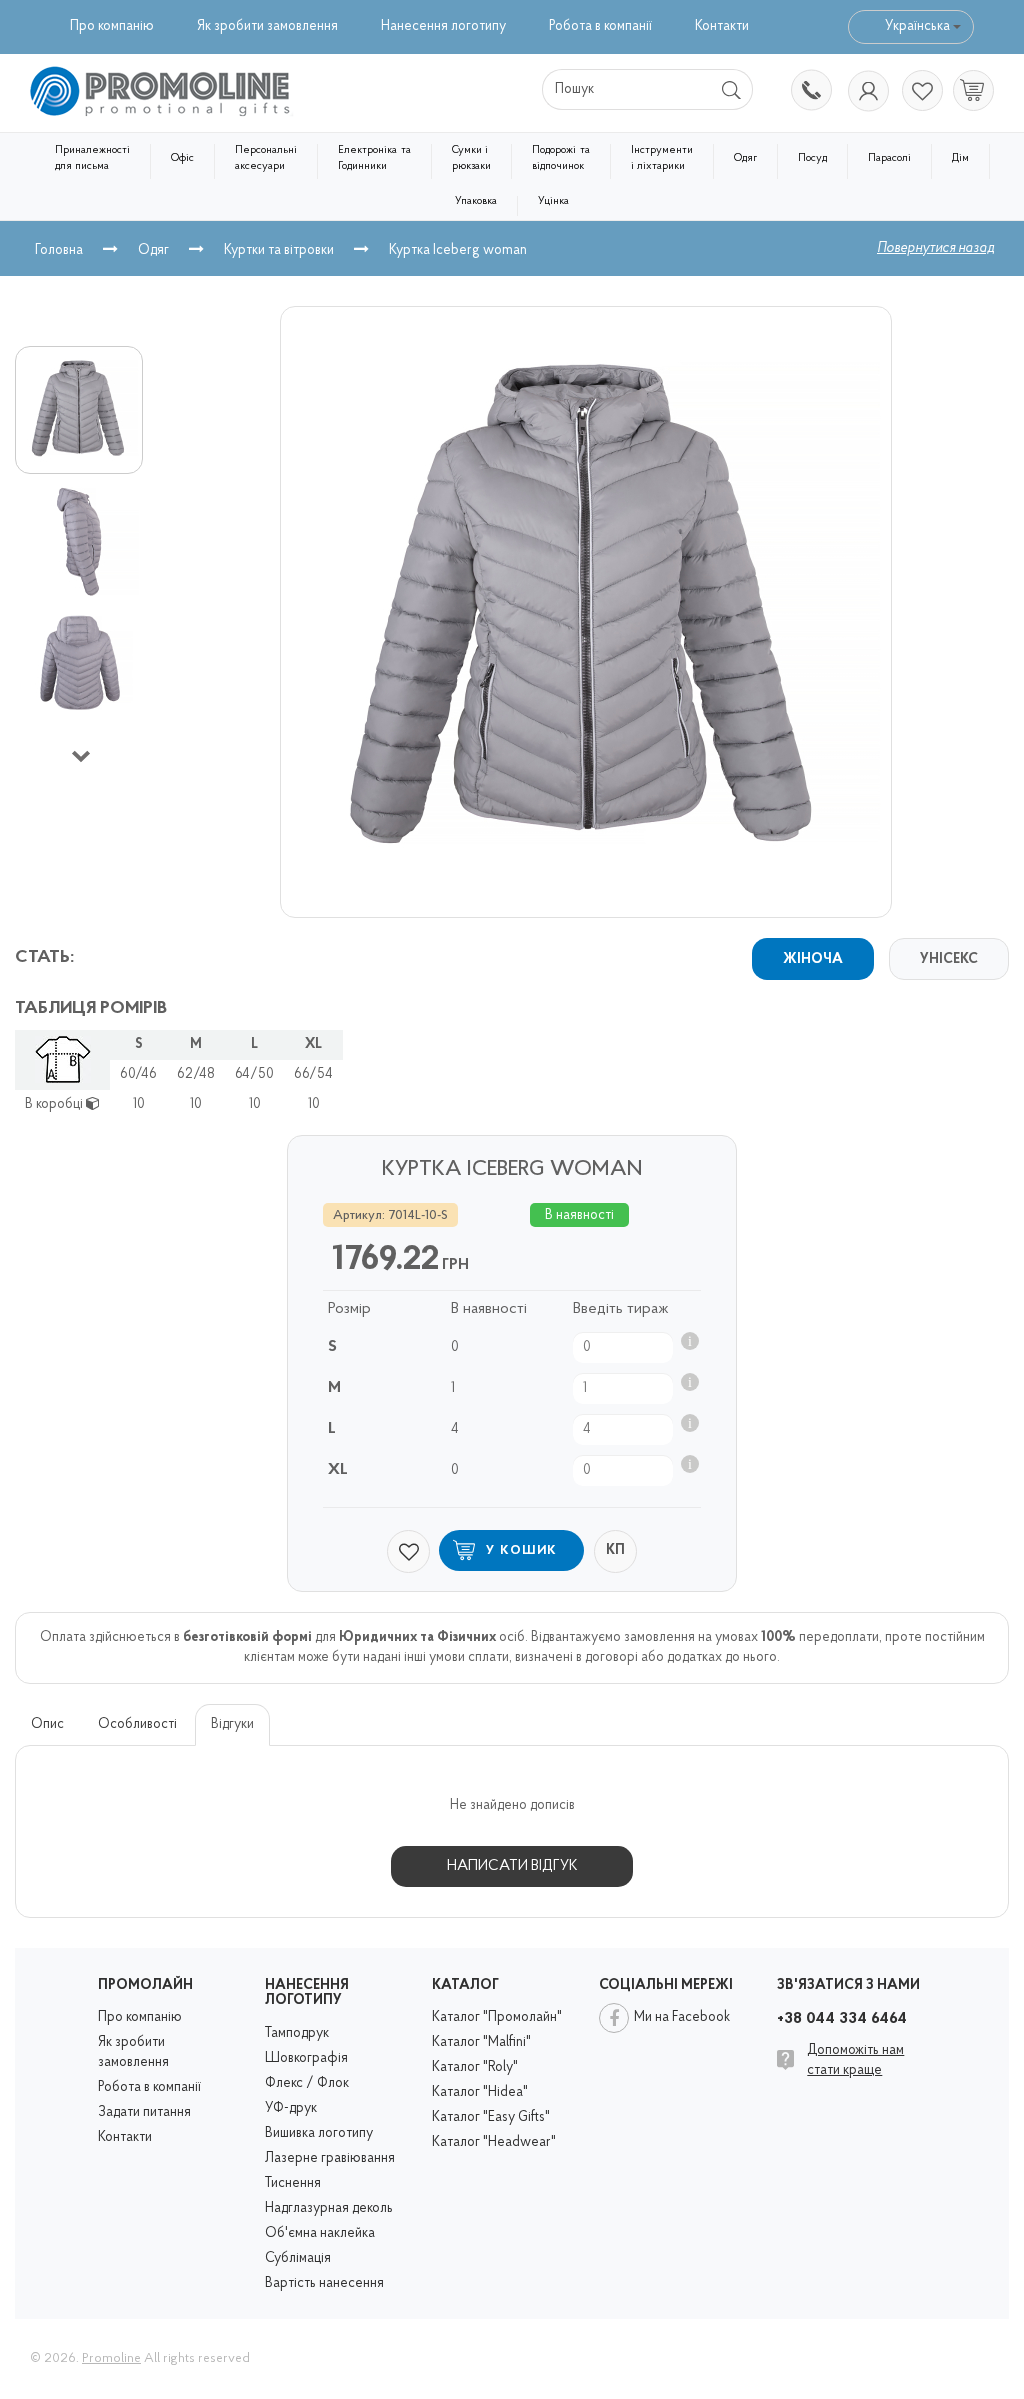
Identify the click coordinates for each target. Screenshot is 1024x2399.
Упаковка (476, 201)
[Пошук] (732, 89)
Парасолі (889, 158)
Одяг (745, 158)
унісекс (949, 959)
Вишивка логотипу (319, 2133)
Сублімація (298, 2258)
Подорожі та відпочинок (561, 158)
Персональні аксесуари (266, 158)
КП (615, 1550)
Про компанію (112, 26)
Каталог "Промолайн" (497, 2017)
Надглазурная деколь (329, 2208)
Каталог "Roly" (475, 2067)
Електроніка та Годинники (374, 158)
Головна (59, 250)
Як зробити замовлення (267, 26)
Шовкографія (306, 2058)
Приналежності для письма (92, 158)
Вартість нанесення (324, 2283)
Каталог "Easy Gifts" (491, 2117)
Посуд (812, 158)
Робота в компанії (600, 26)
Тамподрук (297, 2033)
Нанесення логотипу (443, 26)
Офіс (182, 158)
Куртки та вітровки (279, 250)
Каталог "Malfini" (481, 2042)
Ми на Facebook (682, 2017)
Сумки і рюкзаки (471, 158)
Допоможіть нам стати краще (855, 2060)
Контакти (722, 26)
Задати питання (144, 2112)
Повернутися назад (935, 248)
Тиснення (293, 2183)
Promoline (111, 2358)
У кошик (522, 1550)
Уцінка (553, 201)
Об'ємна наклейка (320, 2233)
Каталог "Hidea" (480, 2092)
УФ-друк (291, 2108)
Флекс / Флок (307, 2083)
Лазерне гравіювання (330, 2158)
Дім (960, 158)
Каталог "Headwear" (494, 2142)
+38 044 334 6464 (810, 92)
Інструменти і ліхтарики (662, 158)
